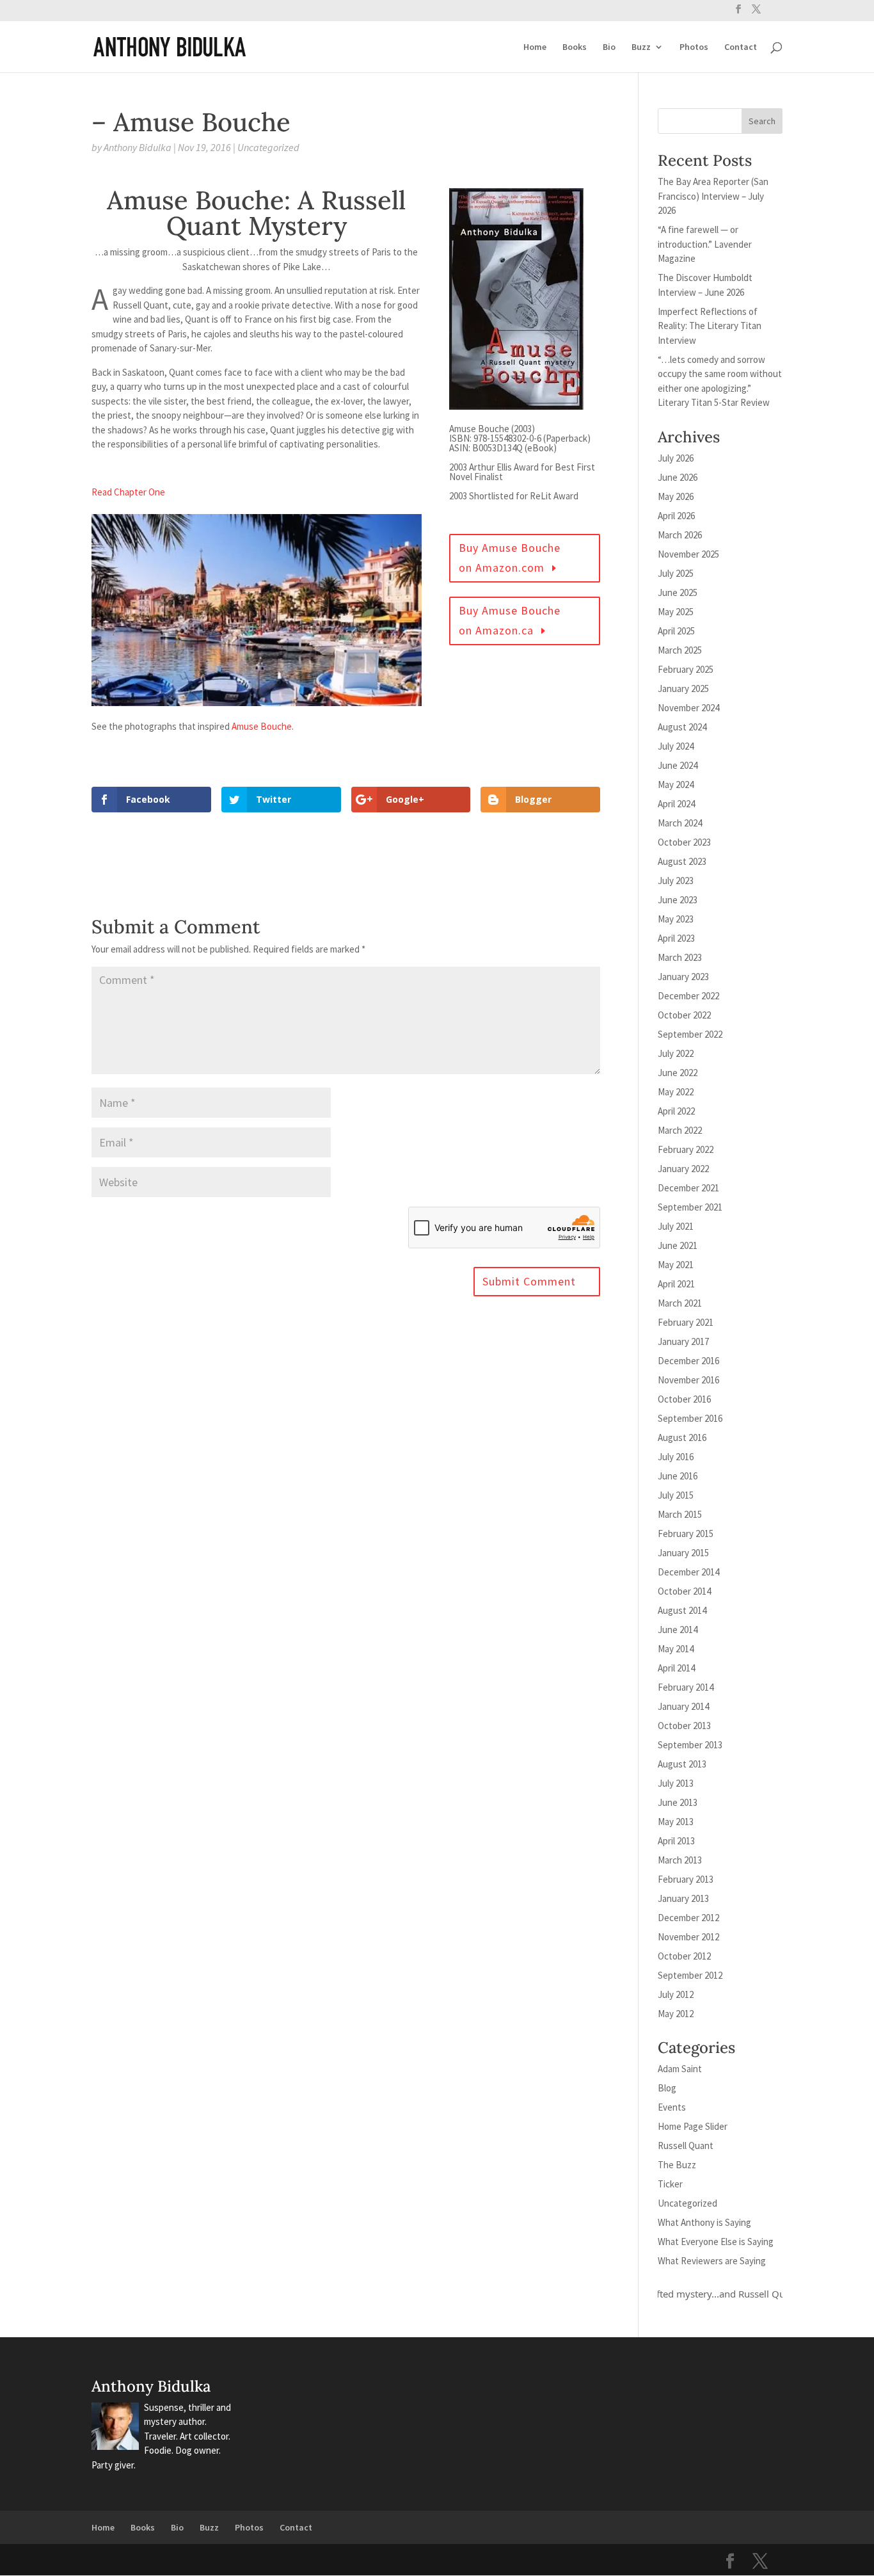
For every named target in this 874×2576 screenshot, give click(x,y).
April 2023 (676, 938)
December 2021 (688, 1188)
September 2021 (690, 1207)
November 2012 (688, 1937)
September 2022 (690, 1034)
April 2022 (676, 1111)
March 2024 (680, 823)
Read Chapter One (128, 492)
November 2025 (688, 554)
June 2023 (678, 900)
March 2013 (680, 1860)
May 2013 (676, 1822)
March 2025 (680, 650)
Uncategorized (268, 147)
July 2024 (676, 746)
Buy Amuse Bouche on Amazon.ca (510, 620)
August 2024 (682, 727)
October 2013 (684, 1726)
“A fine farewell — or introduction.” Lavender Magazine (705, 244)
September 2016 (690, 1418)
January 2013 (683, 1898)
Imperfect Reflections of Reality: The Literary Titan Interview (710, 326)
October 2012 (684, 1956)
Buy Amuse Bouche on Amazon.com (510, 558)
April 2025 (676, 631)
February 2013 (686, 1879)
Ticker (670, 2184)
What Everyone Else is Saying (716, 2242)
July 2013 (676, 1783)
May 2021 (676, 1265)
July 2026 (676, 458)
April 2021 (676, 1284)
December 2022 (688, 996)
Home (535, 47)
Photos (694, 47)
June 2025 (678, 592)
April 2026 (676, 516)
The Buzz (677, 2165)
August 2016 (682, 1437)
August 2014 (682, 1610)
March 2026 (680, 535)
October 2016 (684, 1399)
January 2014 (683, 1706)
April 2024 (676, 804)
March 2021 (680, 1303)
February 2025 (686, 669)
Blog (667, 2088)
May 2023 (676, 919)
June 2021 (678, 1245)
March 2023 (680, 957)
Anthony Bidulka (138, 147)
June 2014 (678, 1630)
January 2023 (683, 977)
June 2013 (678, 1802)
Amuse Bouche (262, 726)
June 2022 (678, 1073)
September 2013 (690, 1745)
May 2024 (676, 785)
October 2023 (684, 842)
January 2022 (683, 1169)
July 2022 (676, 1053)
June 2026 (678, 477)
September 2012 (690, 1975)
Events (672, 2107)
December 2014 (688, 1572)
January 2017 (683, 1341)
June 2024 (678, 765)
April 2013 (676, 1841)
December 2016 (688, 1361)
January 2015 (683, 1553)
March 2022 (680, 1130)
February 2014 (686, 1687)
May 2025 (676, 612)
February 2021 (686, 1322)
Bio (609, 47)
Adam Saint (680, 2069)
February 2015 (686, 1534)
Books (575, 47)
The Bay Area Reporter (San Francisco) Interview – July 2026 (713, 196)
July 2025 (676, 573)
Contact (741, 47)
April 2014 (676, 1668)
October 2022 (684, 1015)
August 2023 (682, 861)
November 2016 (688, 1380)
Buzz (641, 47)
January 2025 (683, 688)
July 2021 (676, 1226)
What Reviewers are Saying (712, 2261)
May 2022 (676, 1092)
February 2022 (686, 1149)
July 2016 (676, 1457)
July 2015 (676, 1495)
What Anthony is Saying (704, 2222)
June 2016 (678, 1476)
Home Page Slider (693, 2126)
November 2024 (688, 708)
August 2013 (682, 1764)
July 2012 (676, 1994)
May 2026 (676, 496)
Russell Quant (686, 2145)
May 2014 (676, 1649)
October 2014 (684, 1591)
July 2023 (676, 881)
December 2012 (688, 1918)
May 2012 (676, 2014)
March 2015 (680, 1514)
